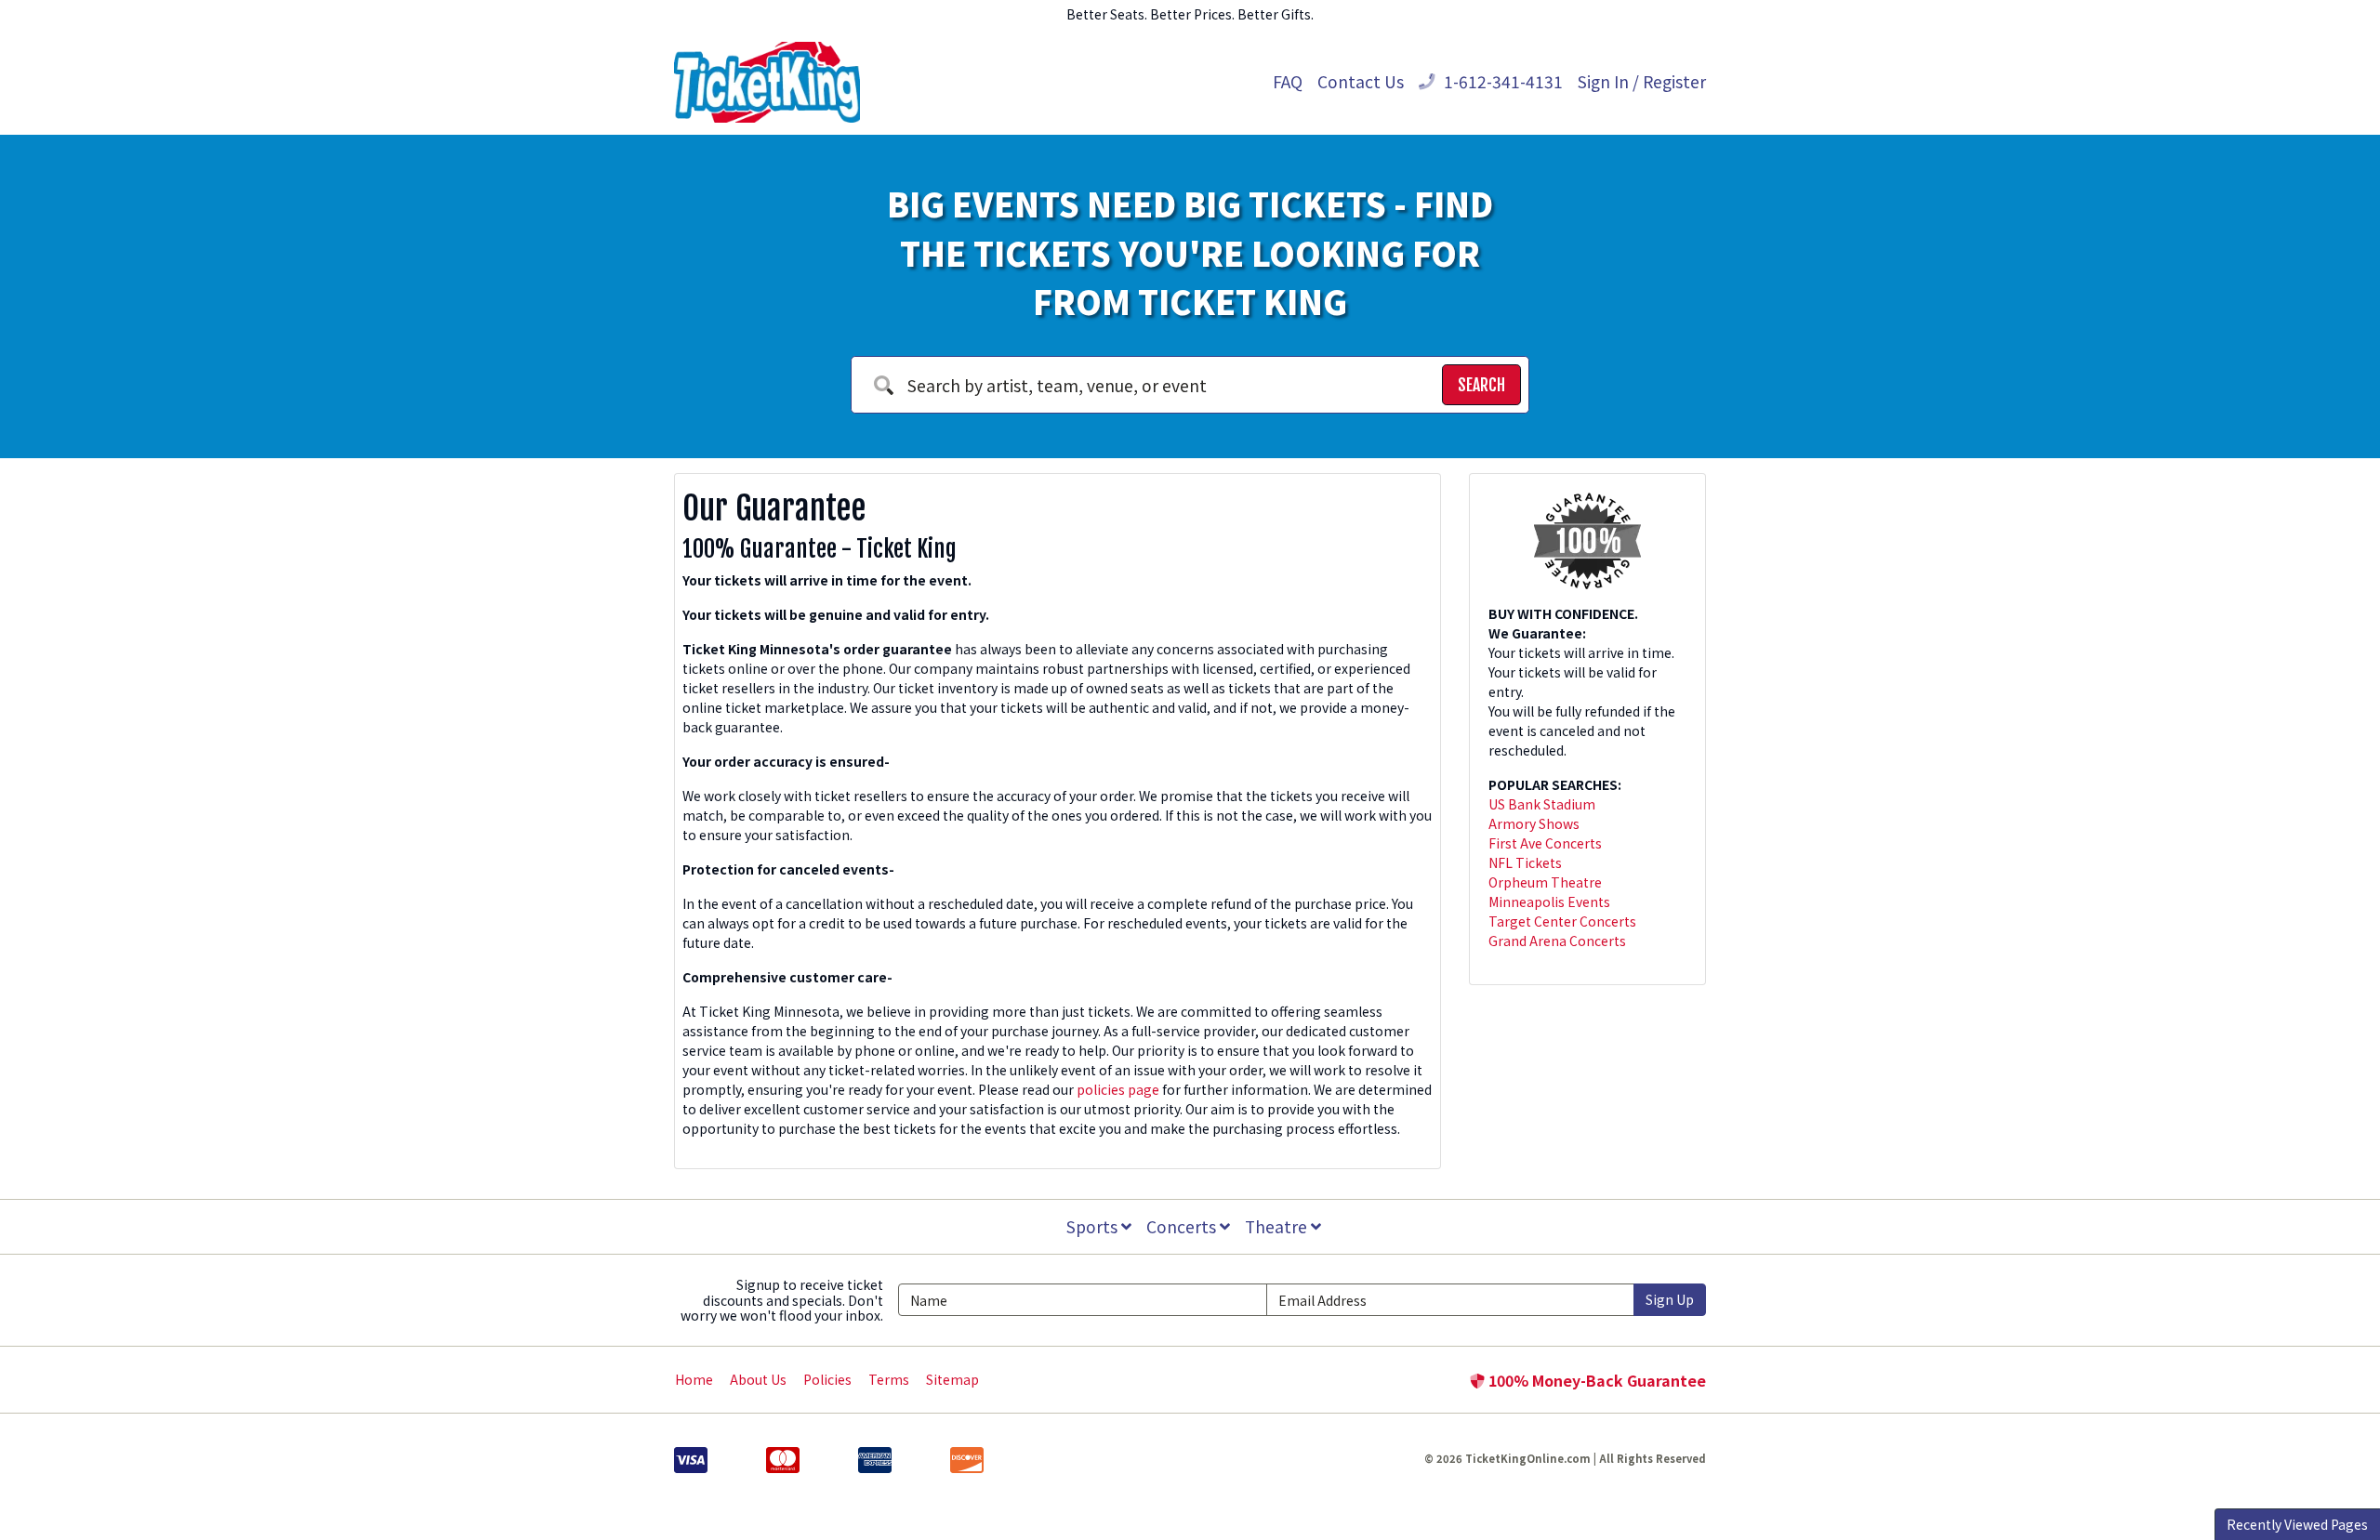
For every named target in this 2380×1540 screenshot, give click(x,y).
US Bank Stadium (1542, 804)
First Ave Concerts (1545, 843)
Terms (889, 1379)
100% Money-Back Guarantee (1595, 1380)
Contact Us (1361, 81)
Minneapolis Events (1549, 902)
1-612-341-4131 (1501, 81)
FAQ (1288, 81)
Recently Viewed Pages (2297, 1524)
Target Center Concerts (1562, 921)
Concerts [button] (1183, 1226)
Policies (827, 1379)
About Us (758, 1379)
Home (694, 1379)
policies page (1118, 1089)
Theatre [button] (1278, 1226)
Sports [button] (1094, 1226)
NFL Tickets (1525, 862)
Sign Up (1670, 1299)
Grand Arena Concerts (1557, 941)
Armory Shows (1534, 823)
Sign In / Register (1642, 81)
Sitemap (952, 1379)
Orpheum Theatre (1545, 882)
